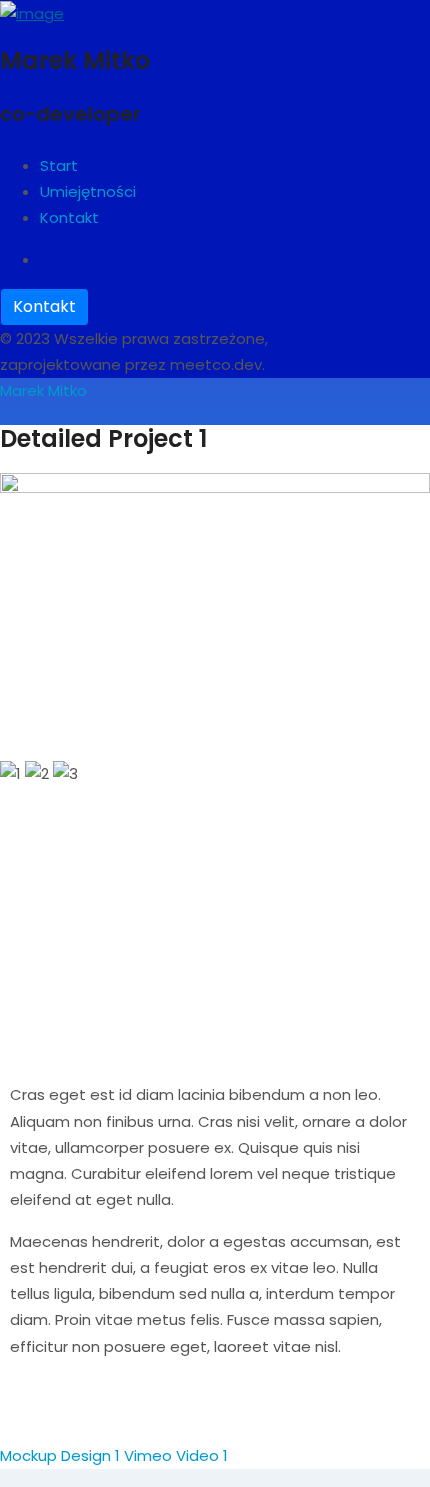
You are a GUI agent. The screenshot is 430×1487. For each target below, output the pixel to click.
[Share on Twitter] (56, 1424)
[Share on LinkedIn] (93, 1424)
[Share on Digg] (130, 1424)
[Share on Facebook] (19, 1424)
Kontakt (44, 306)
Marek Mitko (43, 390)
